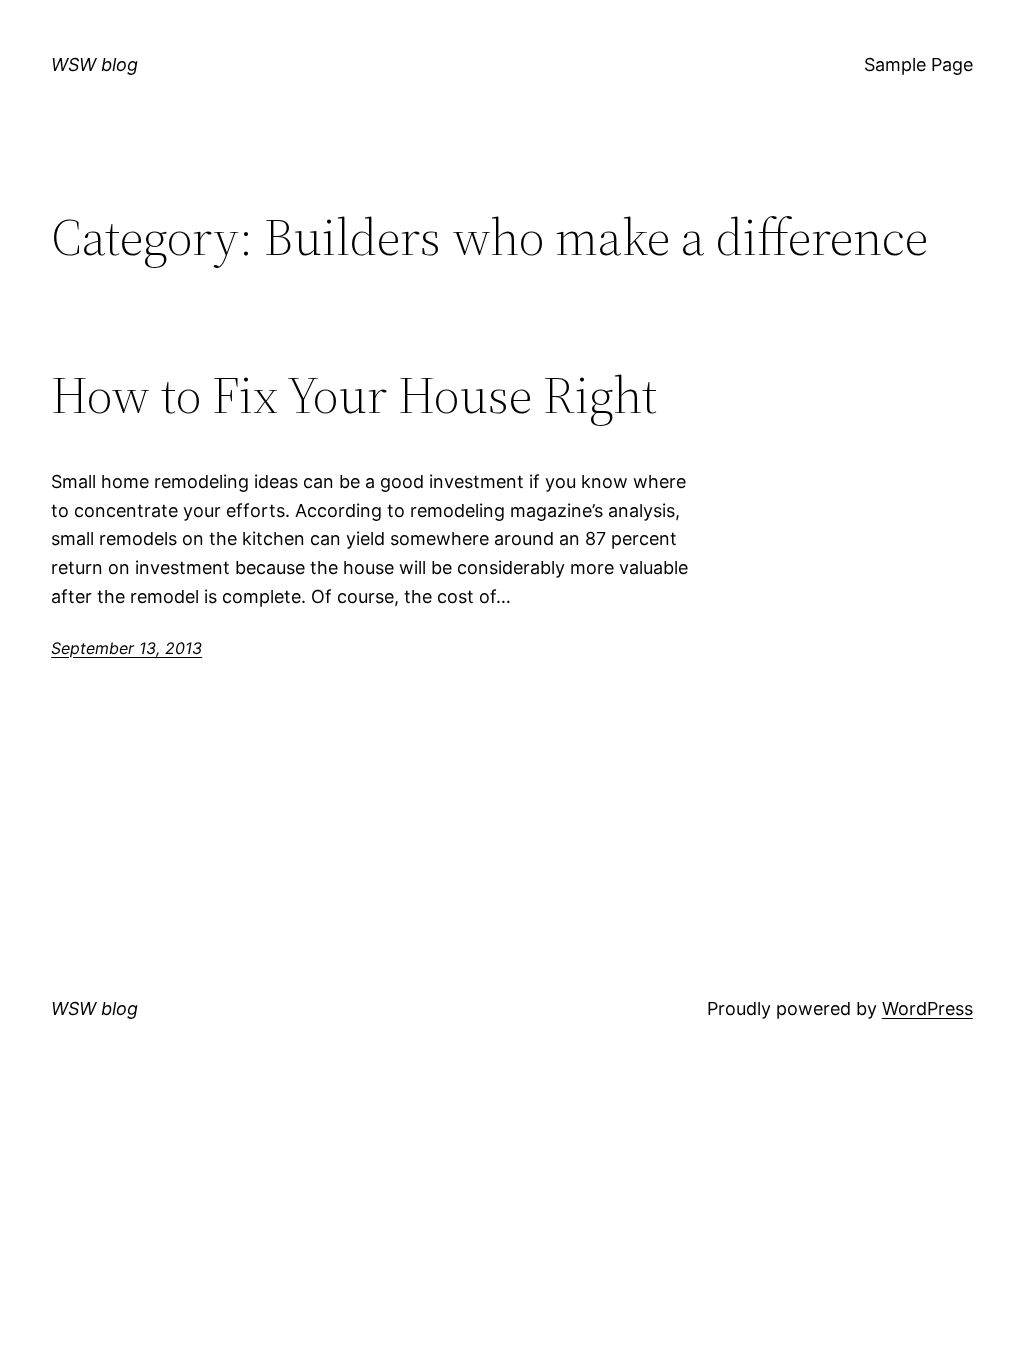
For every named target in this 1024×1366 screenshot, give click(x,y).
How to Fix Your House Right (354, 395)
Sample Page (918, 64)
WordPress (927, 1008)
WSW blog (94, 64)
